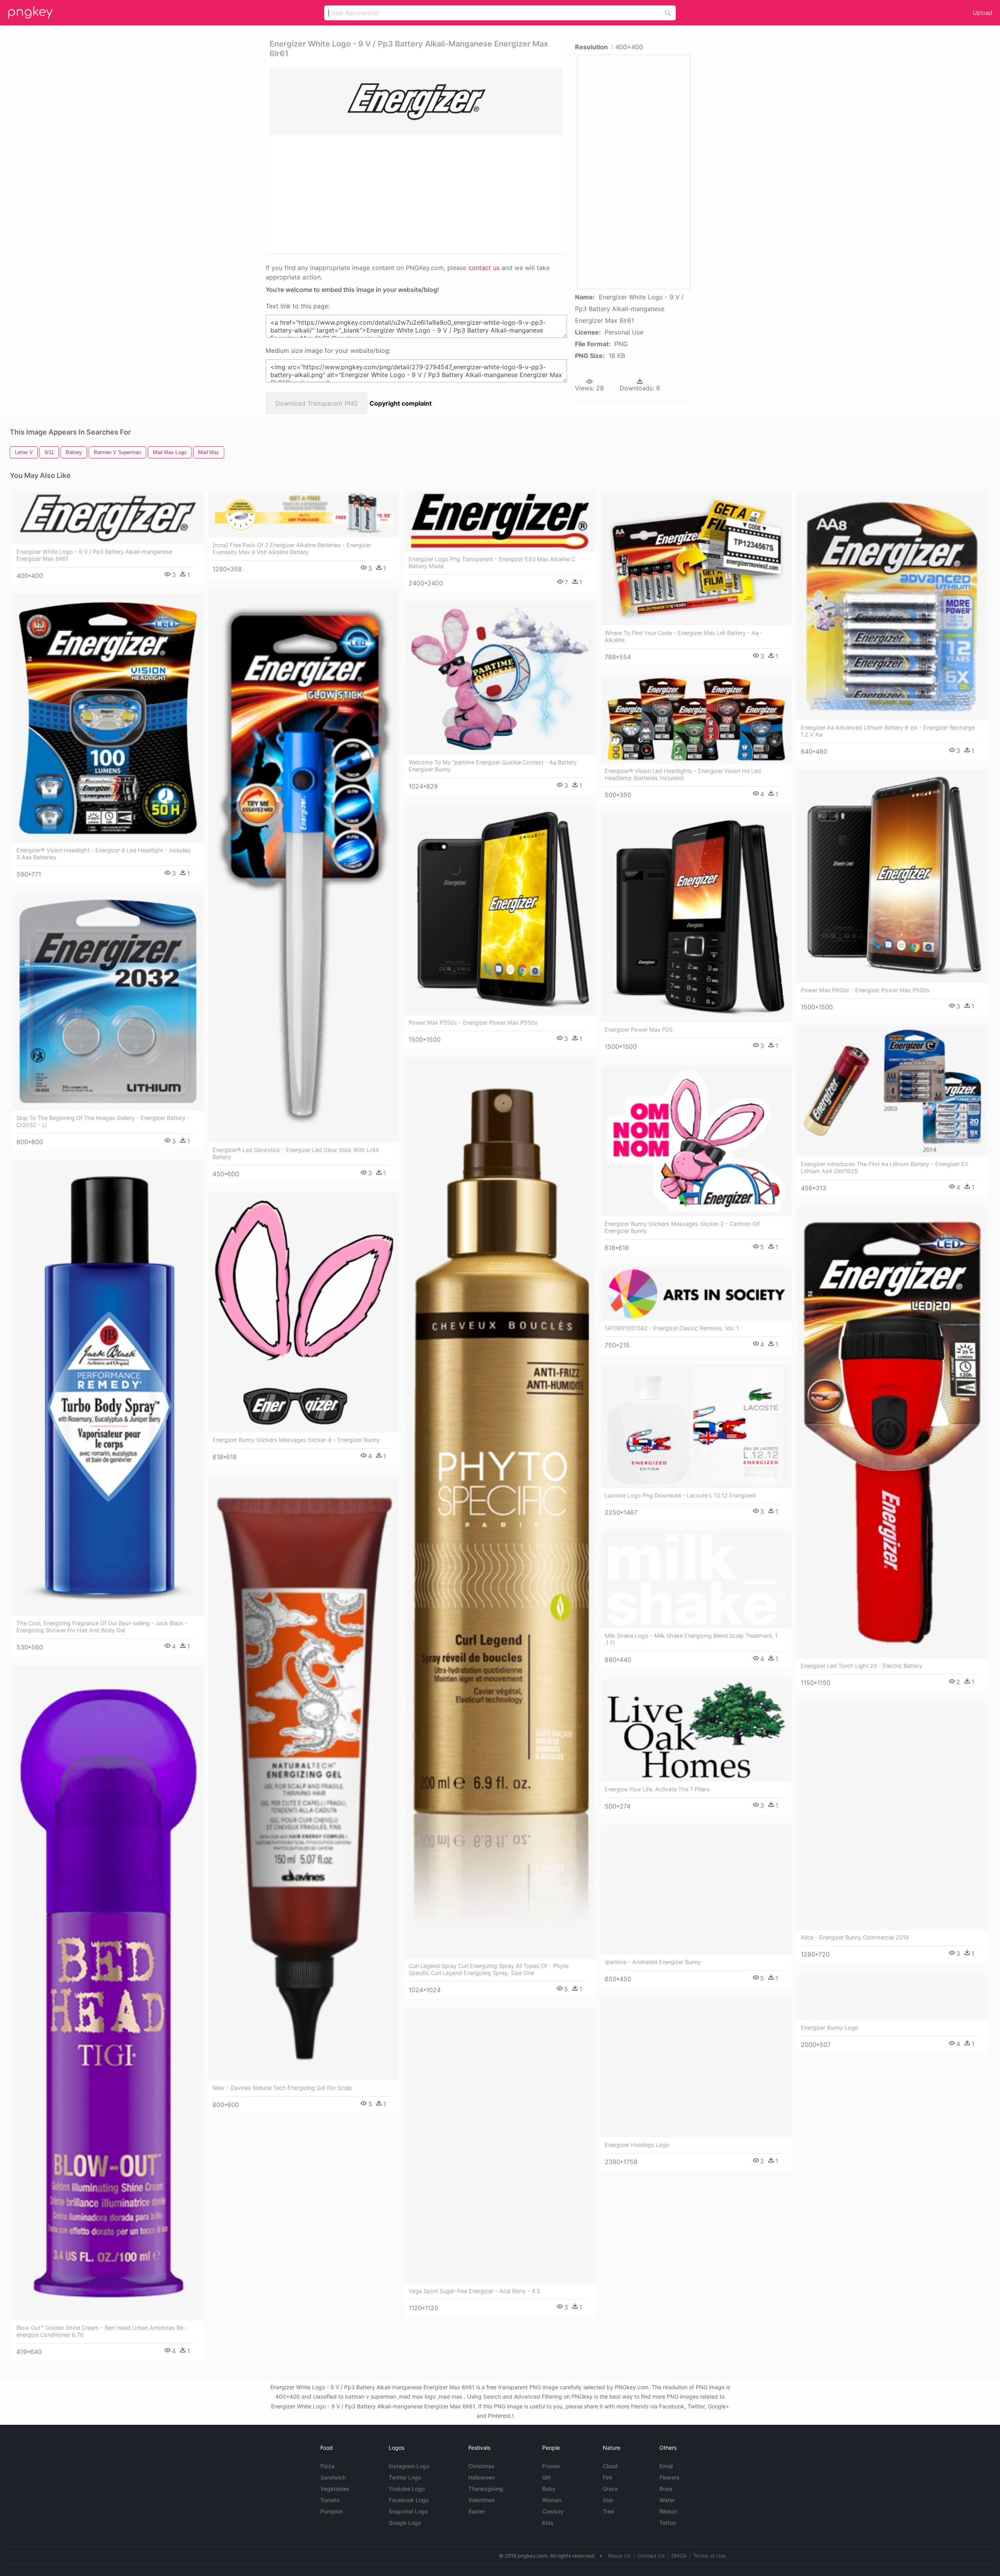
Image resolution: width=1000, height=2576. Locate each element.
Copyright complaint (401, 403)
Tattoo (668, 2523)
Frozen (551, 2466)
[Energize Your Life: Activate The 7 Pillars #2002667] (696, 1730)
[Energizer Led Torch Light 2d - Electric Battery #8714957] (892, 1432)
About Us (619, 2556)
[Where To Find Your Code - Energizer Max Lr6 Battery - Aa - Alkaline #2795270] (696, 559)
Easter (477, 2511)
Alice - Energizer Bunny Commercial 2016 (855, 1937)
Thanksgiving (486, 2489)
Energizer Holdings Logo (637, 2145)
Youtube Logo (407, 2489)
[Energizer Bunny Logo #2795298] (892, 1996)
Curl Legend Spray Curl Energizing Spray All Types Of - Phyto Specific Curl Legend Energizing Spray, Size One (489, 1969)
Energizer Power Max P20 (639, 1030)
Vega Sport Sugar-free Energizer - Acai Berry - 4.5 (474, 2291)
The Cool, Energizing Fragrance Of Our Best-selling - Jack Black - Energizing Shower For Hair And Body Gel (102, 1627)
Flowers (670, 2477)
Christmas (481, 2466)
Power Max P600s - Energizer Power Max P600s (865, 990)
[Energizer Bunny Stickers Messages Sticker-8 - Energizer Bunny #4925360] (304, 1313)
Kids (548, 2523)
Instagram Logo (409, 2466)
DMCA (679, 2556)
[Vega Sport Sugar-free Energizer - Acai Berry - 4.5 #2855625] (500, 2146)
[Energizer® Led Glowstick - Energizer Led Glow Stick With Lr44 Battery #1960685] (304, 865)
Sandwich (333, 2477)
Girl (546, 2477)
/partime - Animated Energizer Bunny (653, 1962)
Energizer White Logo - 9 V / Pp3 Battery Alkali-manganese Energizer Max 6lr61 (94, 555)
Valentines (482, 2500)
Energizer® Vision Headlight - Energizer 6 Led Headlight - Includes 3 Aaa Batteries (104, 854)
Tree (608, 2511)
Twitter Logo (405, 2477)
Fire (607, 2477)
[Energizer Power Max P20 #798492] (696, 918)
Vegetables (335, 2489)
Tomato (330, 2500)
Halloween (482, 2477)
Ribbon (668, 2511)
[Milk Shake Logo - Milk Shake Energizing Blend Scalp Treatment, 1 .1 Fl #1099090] (696, 1580)
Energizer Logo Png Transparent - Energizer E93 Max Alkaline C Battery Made (492, 563)
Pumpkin (331, 2511)
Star (608, 2500)
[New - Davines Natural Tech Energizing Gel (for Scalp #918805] (304, 1778)
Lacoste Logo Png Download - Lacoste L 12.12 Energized (680, 1495)
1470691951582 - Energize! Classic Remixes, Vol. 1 (672, 1328)
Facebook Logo (409, 2500)
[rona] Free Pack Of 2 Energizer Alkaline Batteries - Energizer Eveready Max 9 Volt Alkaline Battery (292, 548)
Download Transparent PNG (317, 403)
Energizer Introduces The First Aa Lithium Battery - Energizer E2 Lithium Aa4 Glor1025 (885, 1167)
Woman (552, 2500)
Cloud (610, 2466)
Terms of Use (710, 2556)
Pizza (327, 2466)
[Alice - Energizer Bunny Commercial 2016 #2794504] (892, 1816)
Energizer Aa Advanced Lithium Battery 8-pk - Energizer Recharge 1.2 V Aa (888, 731)
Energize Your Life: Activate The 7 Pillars (657, 1789)
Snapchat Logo (408, 2511)
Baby (549, 2489)
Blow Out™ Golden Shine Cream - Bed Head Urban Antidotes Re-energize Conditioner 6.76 (101, 2331)
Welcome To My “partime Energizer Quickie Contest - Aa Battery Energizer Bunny (493, 766)
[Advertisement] (406, 194)
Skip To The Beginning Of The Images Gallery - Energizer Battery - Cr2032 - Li (103, 1121)
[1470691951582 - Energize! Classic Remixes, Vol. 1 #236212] (696, 1294)
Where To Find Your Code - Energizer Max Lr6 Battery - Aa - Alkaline (684, 636)
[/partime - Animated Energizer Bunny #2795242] (696, 1889)
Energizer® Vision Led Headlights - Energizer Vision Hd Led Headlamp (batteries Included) (683, 774)
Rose (666, 2489)
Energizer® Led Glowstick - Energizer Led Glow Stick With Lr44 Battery (296, 1153)
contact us (484, 268)
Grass (610, 2489)
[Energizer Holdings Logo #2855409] (696, 2067)
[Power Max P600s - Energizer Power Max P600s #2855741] (892, 876)
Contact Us (651, 2556)
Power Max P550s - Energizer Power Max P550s (473, 1022)
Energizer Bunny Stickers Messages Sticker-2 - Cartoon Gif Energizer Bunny (682, 1227)
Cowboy (553, 2511)
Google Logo (405, 2523)
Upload (982, 13)
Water (667, 2500)
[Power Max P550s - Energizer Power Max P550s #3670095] (500, 910)
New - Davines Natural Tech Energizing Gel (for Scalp (282, 2088)
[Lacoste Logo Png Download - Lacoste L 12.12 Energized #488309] (696, 1426)
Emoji (666, 2466)
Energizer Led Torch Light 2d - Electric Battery (862, 1666)
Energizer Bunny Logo (829, 2028)
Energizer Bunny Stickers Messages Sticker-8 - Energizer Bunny (296, 1440)
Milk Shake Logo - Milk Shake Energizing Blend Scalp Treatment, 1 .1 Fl (691, 1639)
